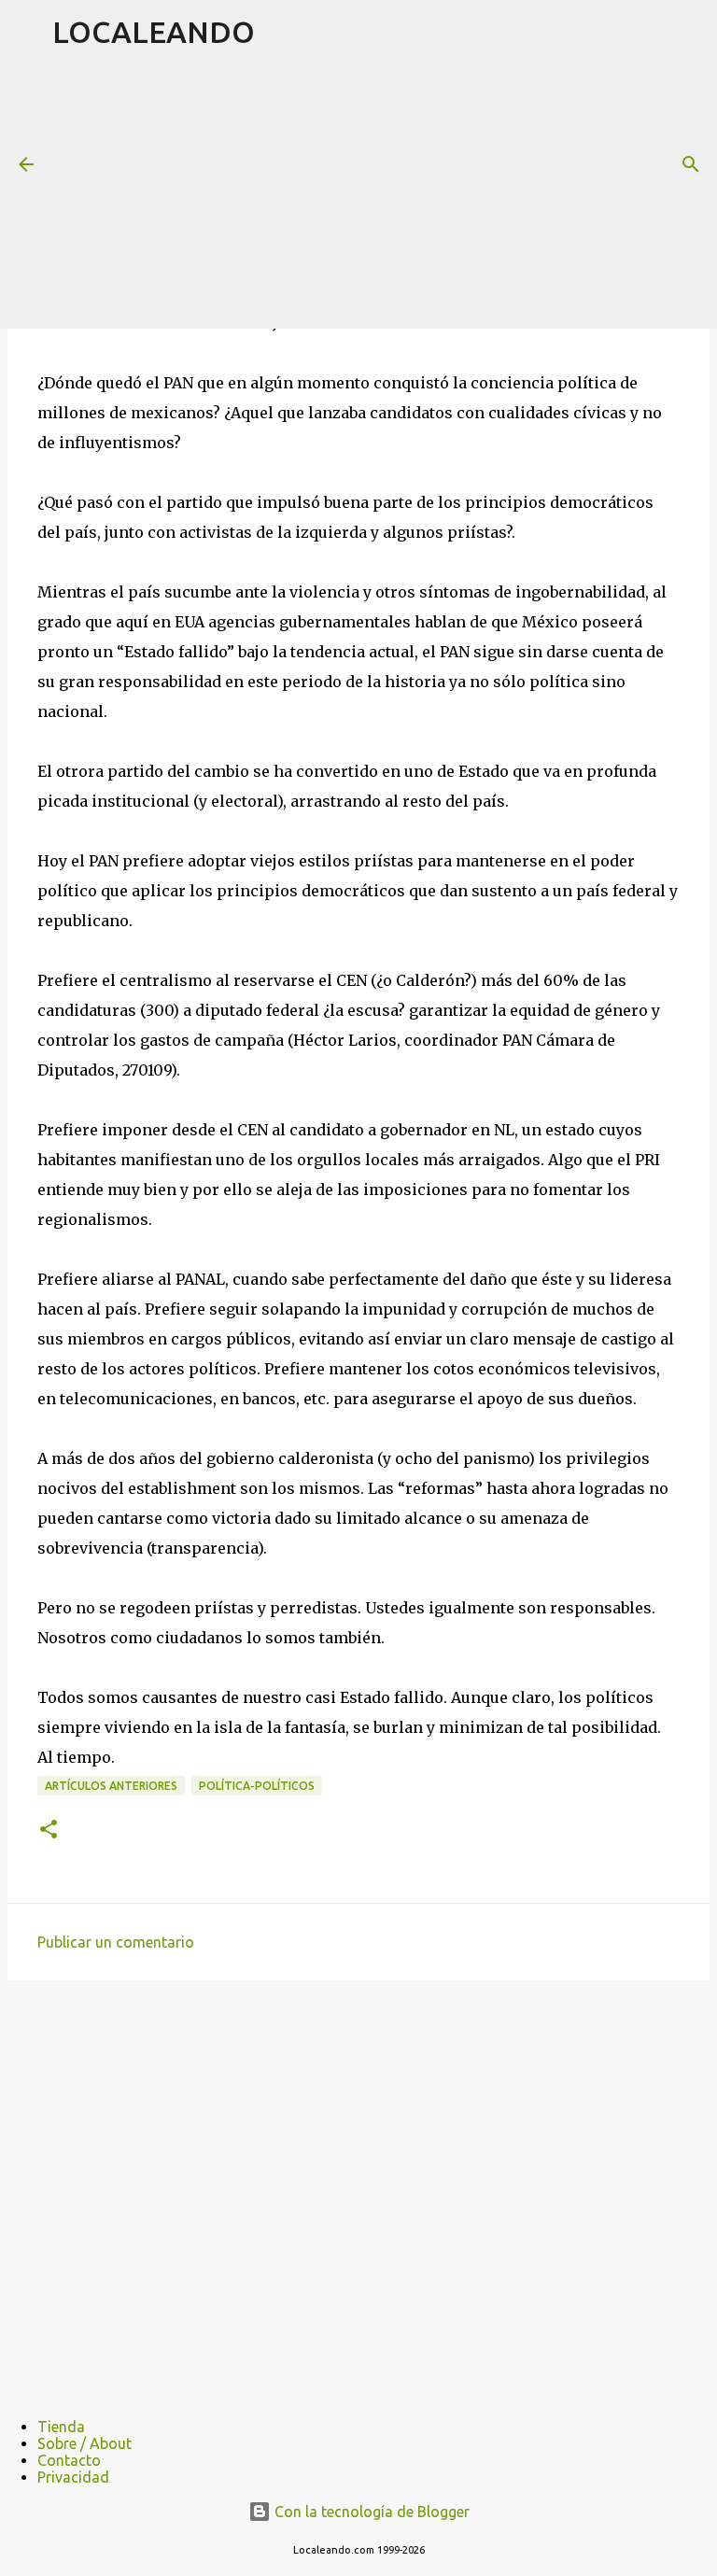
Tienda (61, 2427)
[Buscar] (691, 164)
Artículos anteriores (111, 1786)
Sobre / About (84, 2443)
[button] (49, 1830)
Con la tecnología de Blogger (370, 2512)
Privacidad (73, 2477)
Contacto (69, 2460)
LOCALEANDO (154, 32)
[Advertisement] (385, 195)
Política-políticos (257, 1786)
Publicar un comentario (116, 1942)
